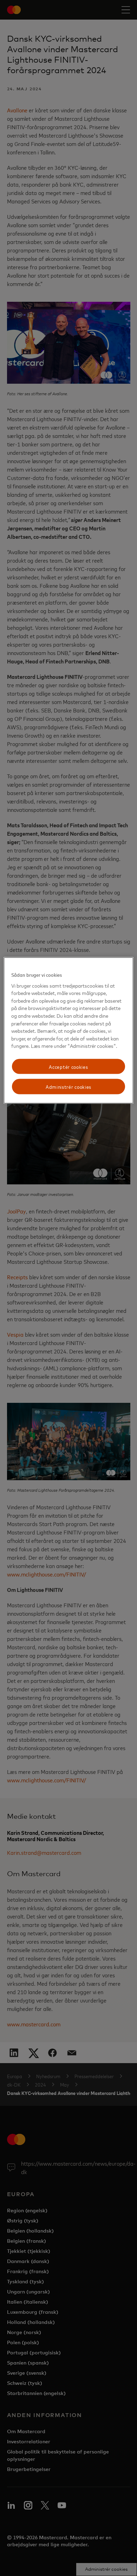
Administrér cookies (68, 1087)
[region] (69, 1031)
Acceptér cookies (68, 1066)
